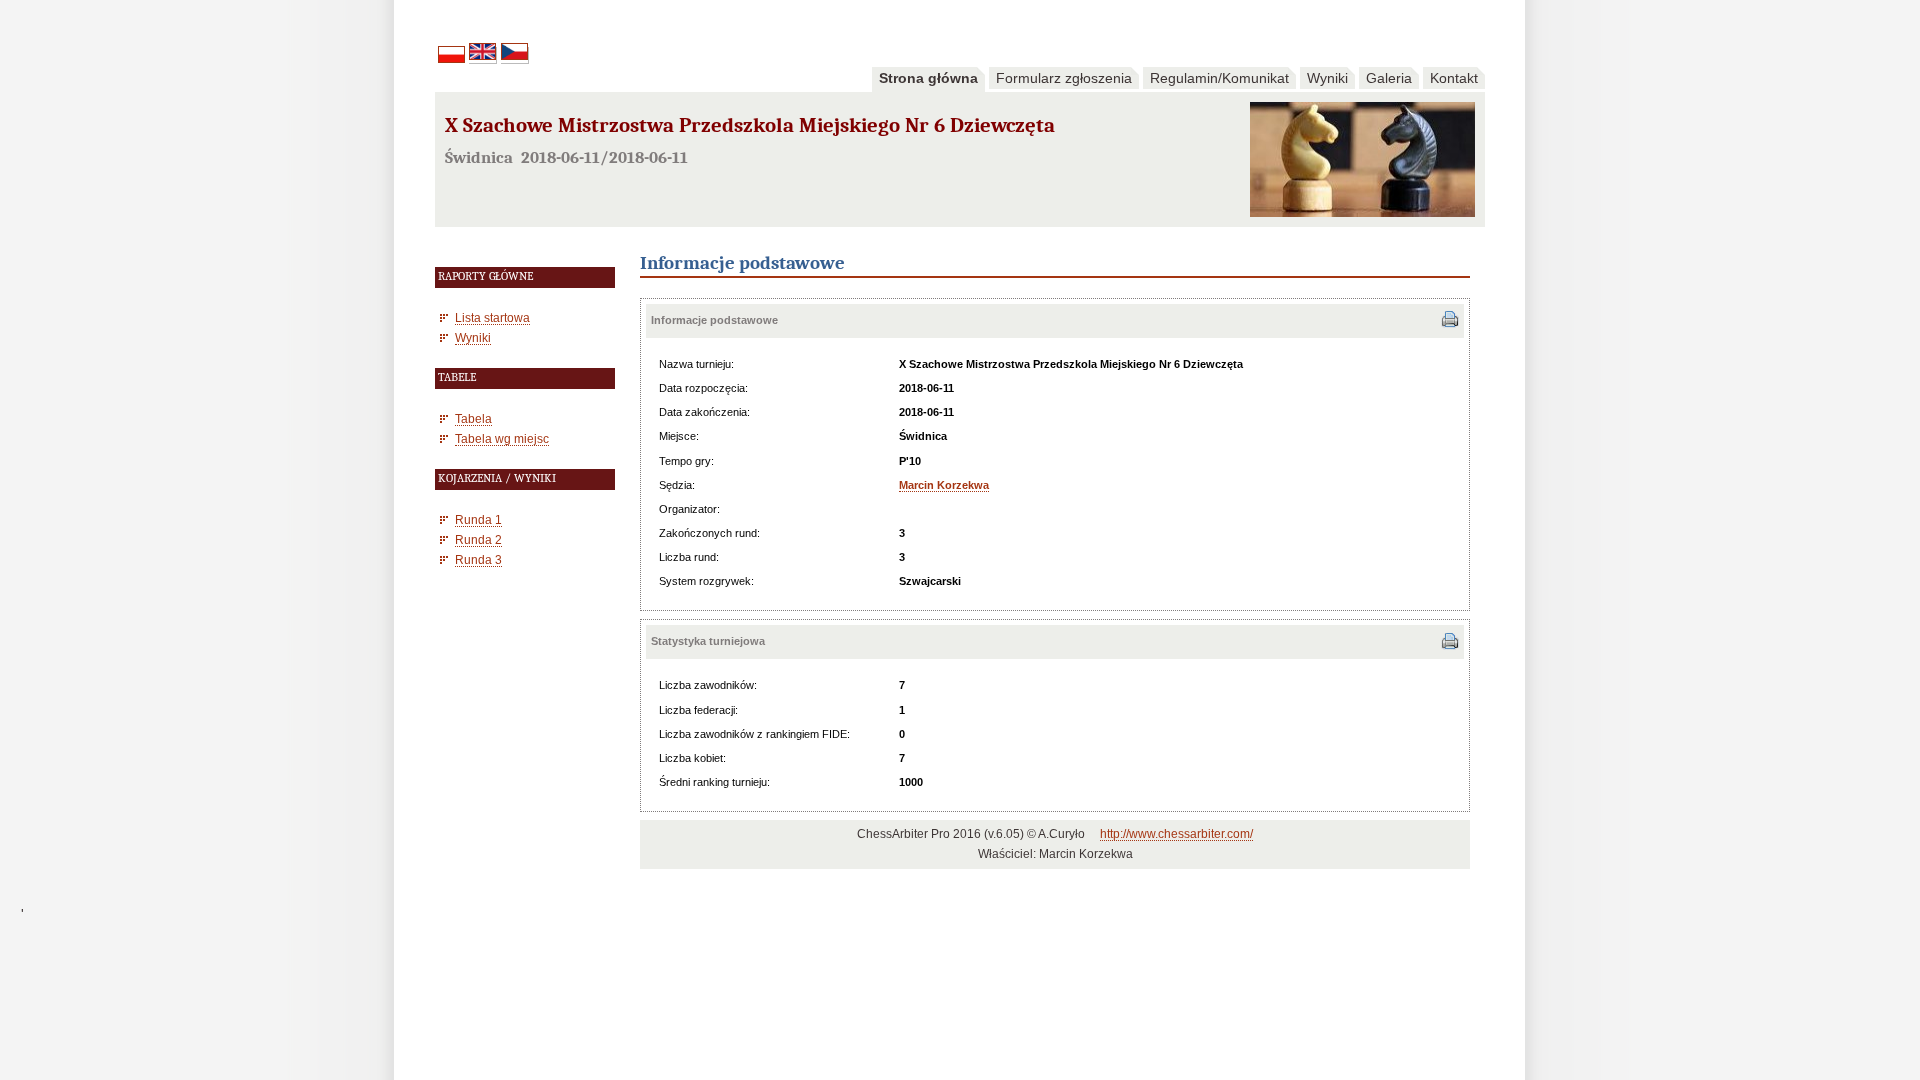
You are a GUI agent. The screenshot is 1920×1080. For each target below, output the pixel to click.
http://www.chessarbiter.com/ (1176, 834)
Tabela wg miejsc (502, 438)
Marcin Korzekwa (944, 485)
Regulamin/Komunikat (1219, 78)
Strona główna (928, 78)
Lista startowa (492, 317)
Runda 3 (478, 559)
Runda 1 (478, 519)
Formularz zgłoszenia (1064, 78)
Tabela (473, 418)
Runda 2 (478, 539)
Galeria (1389, 78)
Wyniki (1327, 78)
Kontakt (1454, 78)
